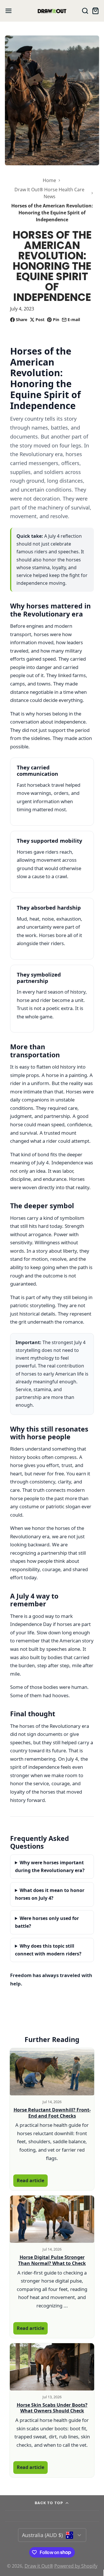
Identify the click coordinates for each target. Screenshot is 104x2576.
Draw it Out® (39, 2566)
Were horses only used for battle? (47, 1922)
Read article (30, 2180)
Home (49, 180)
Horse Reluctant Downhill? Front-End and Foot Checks (52, 2113)
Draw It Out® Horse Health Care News (49, 193)
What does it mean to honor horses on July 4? (50, 1894)
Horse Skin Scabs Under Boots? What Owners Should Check (52, 2408)
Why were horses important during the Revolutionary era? (50, 1866)
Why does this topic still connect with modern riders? (48, 1950)
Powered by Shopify (76, 2566)
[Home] (52, 11)
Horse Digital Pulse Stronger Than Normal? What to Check (52, 2260)
